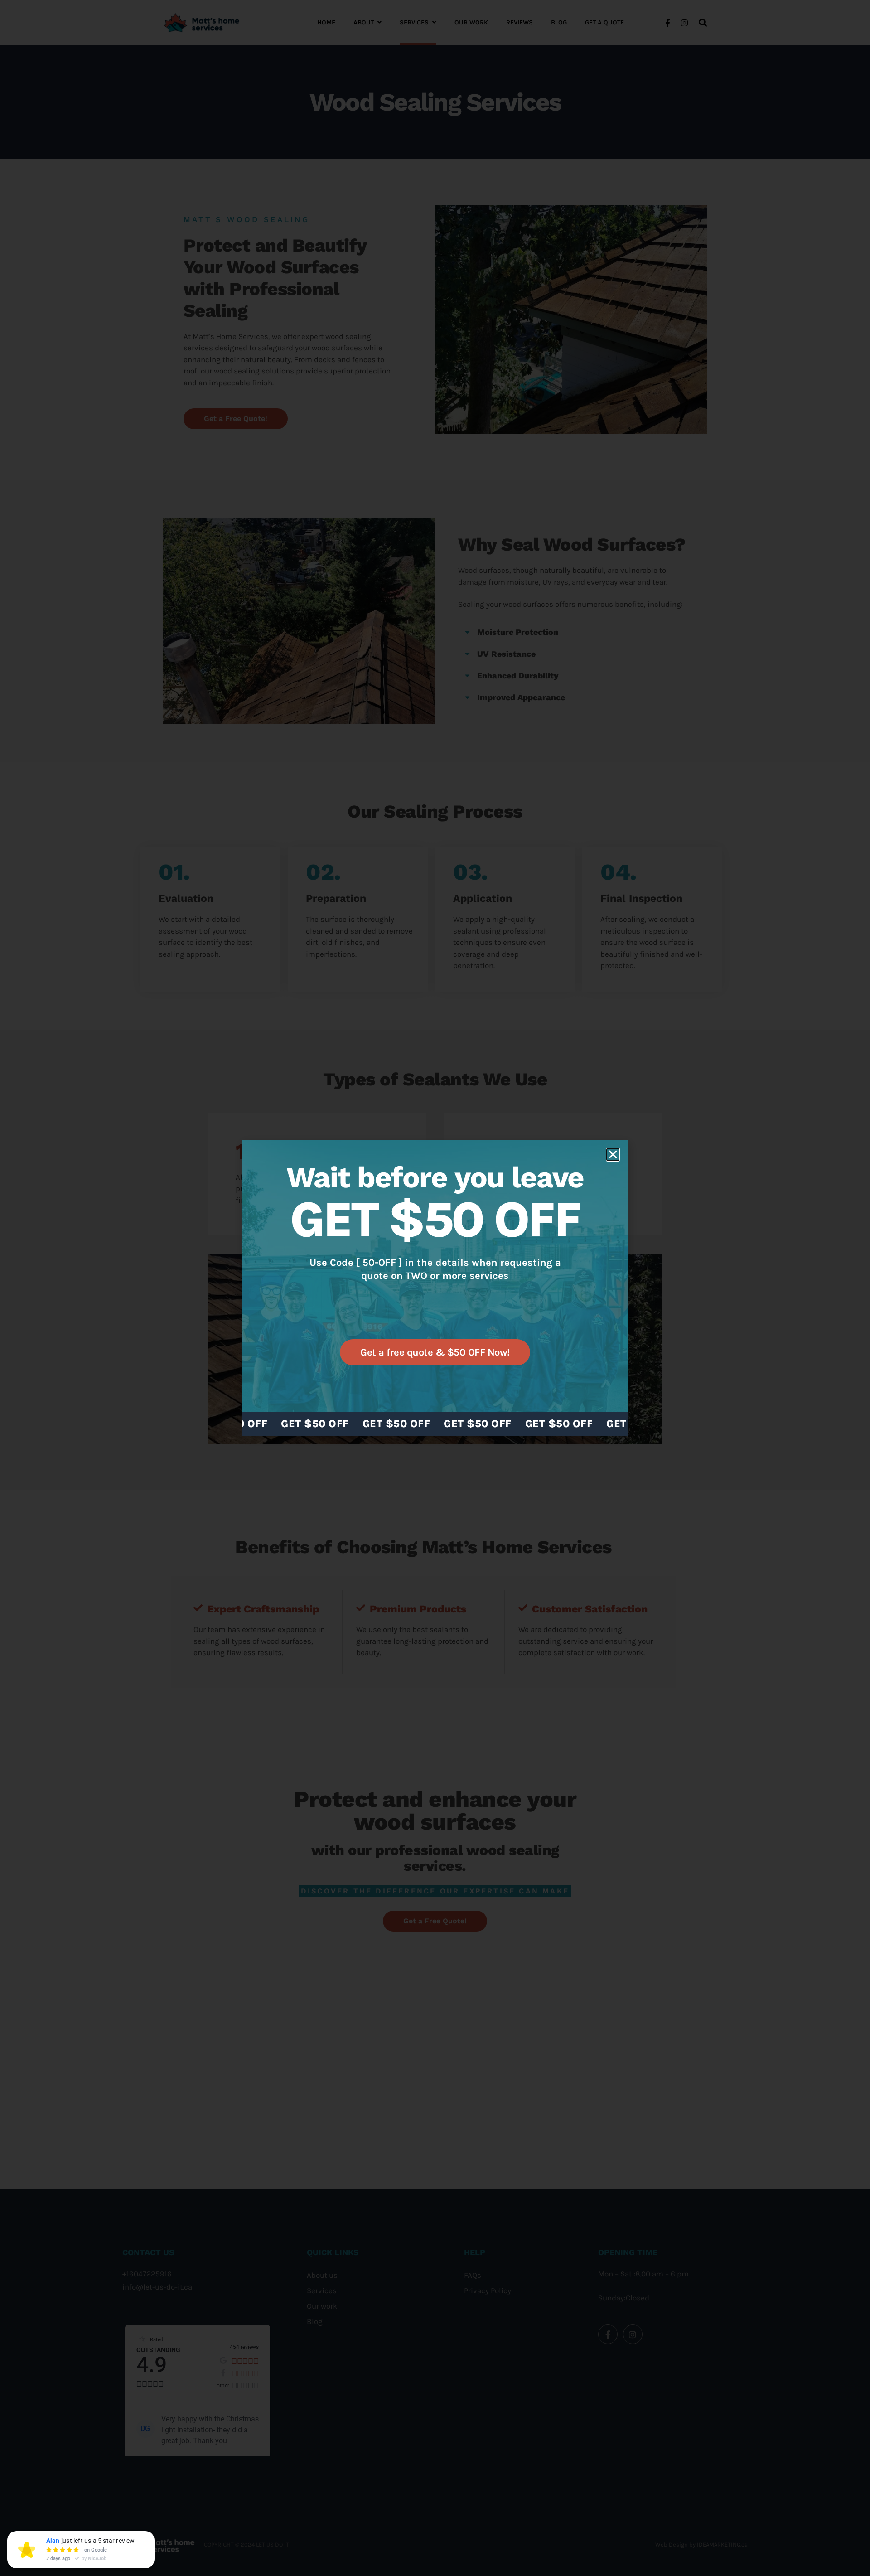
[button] (613, 1155)
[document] (435, 1288)
